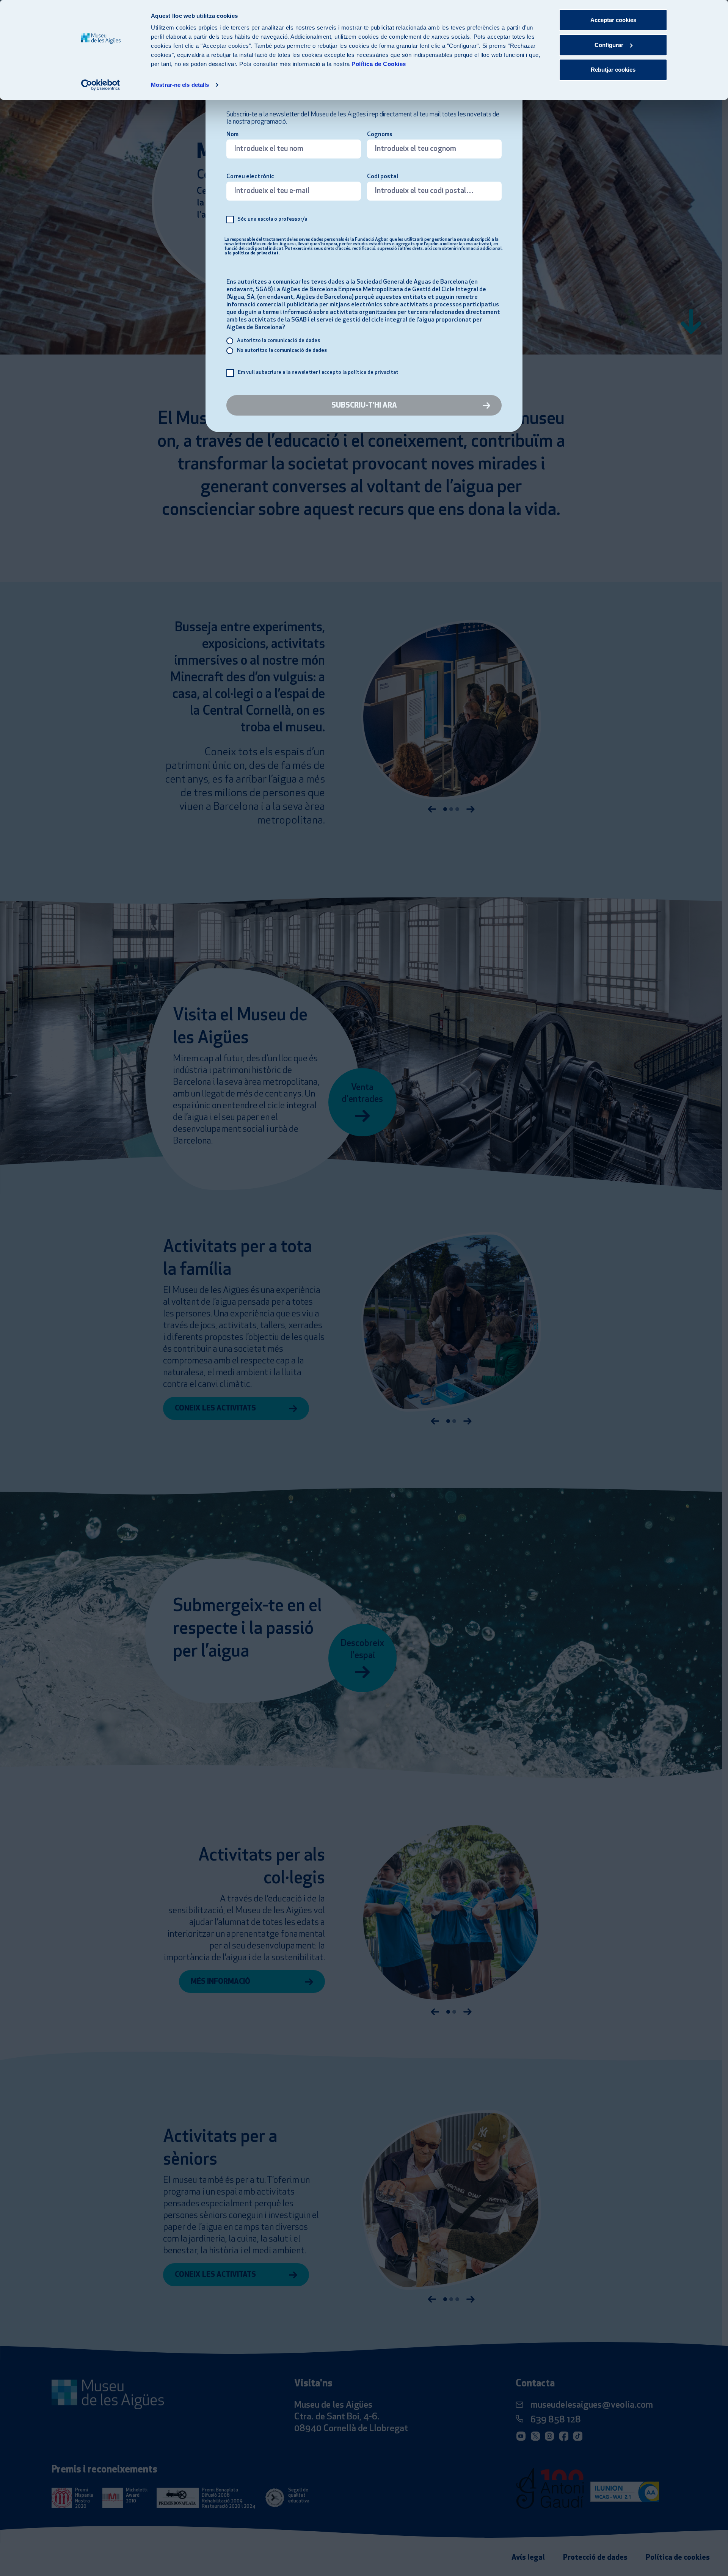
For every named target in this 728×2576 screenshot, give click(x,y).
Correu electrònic (250, 177)
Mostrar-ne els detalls (180, 85)
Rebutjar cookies (613, 70)
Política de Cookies (379, 64)
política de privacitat (256, 253)
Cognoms (380, 135)
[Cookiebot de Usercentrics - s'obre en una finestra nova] (101, 85)
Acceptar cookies (613, 20)
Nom (232, 135)
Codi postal (383, 177)
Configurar (609, 45)
